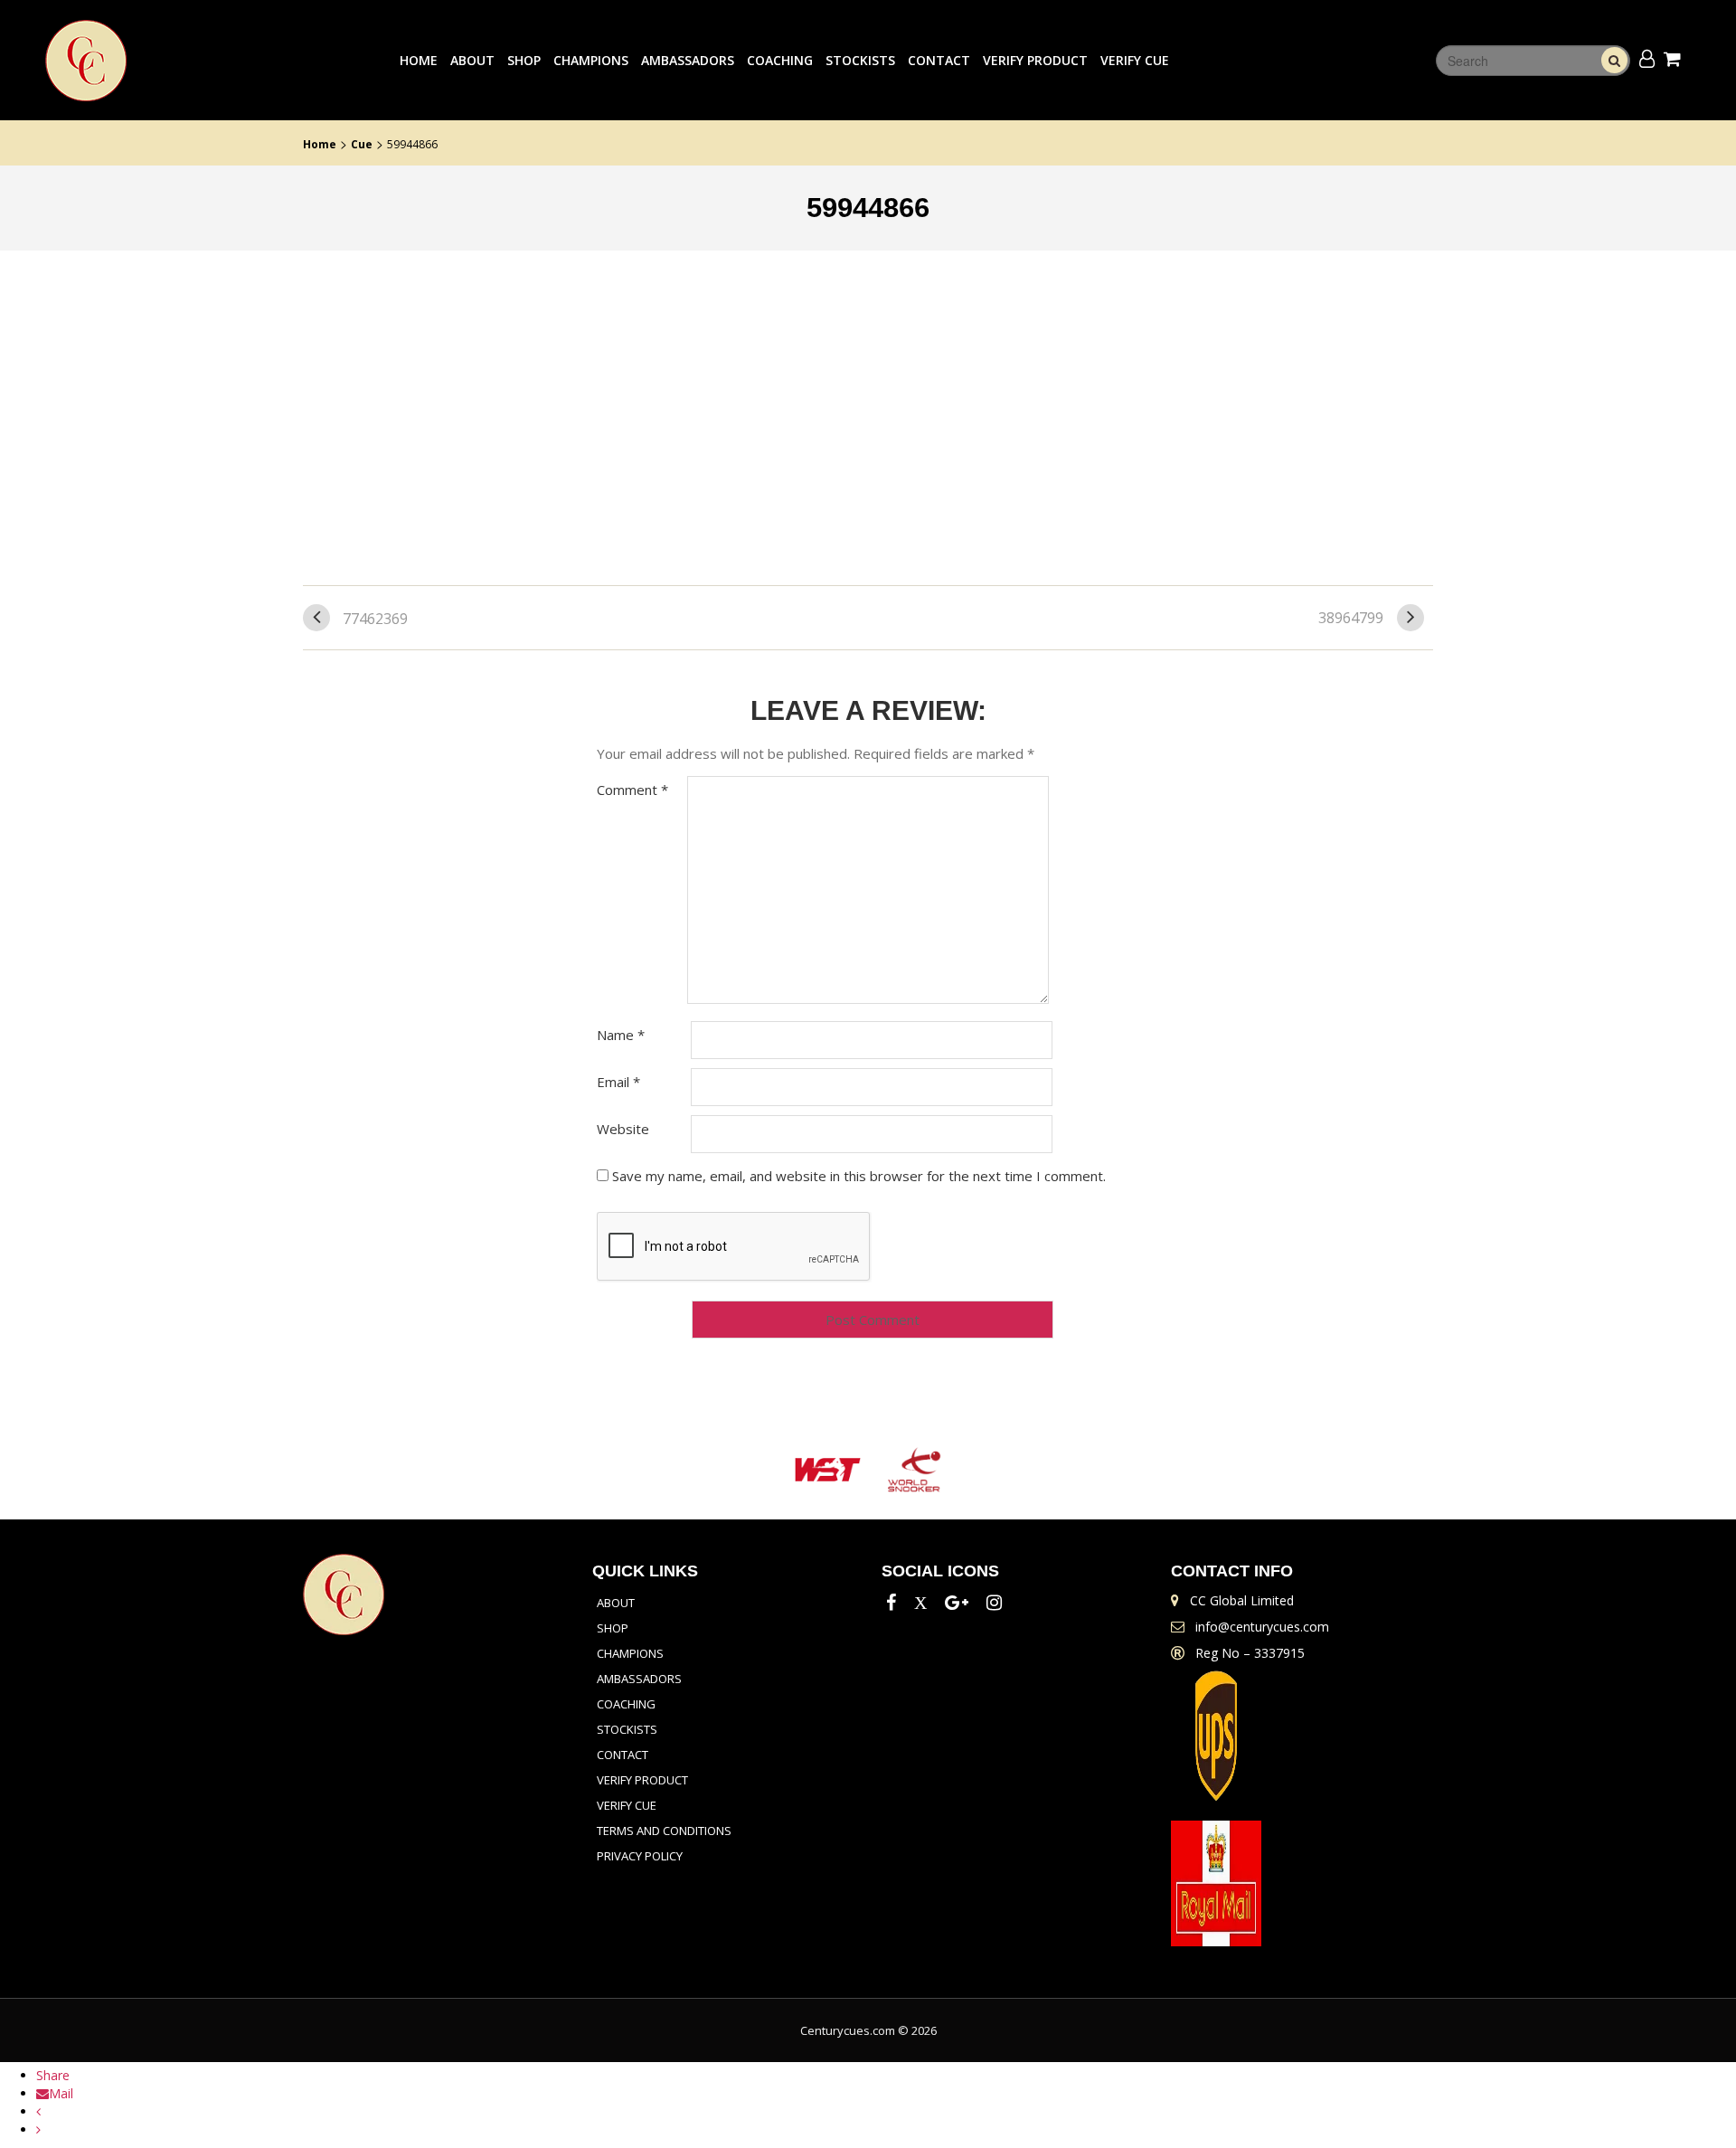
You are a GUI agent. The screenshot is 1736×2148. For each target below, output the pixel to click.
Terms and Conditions (664, 1831)
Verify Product (1035, 60)
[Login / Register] (1647, 58)
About (472, 60)
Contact (939, 60)
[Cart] (1675, 58)
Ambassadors (688, 60)
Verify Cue (1135, 60)
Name (621, 1035)
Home (419, 60)
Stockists (860, 60)
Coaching (780, 60)
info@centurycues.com (1262, 1627)
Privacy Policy (640, 1856)
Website (623, 1129)
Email (618, 1082)
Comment (632, 790)
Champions (591, 60)
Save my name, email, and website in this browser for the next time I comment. (859, 1176)
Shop (524, 60)
